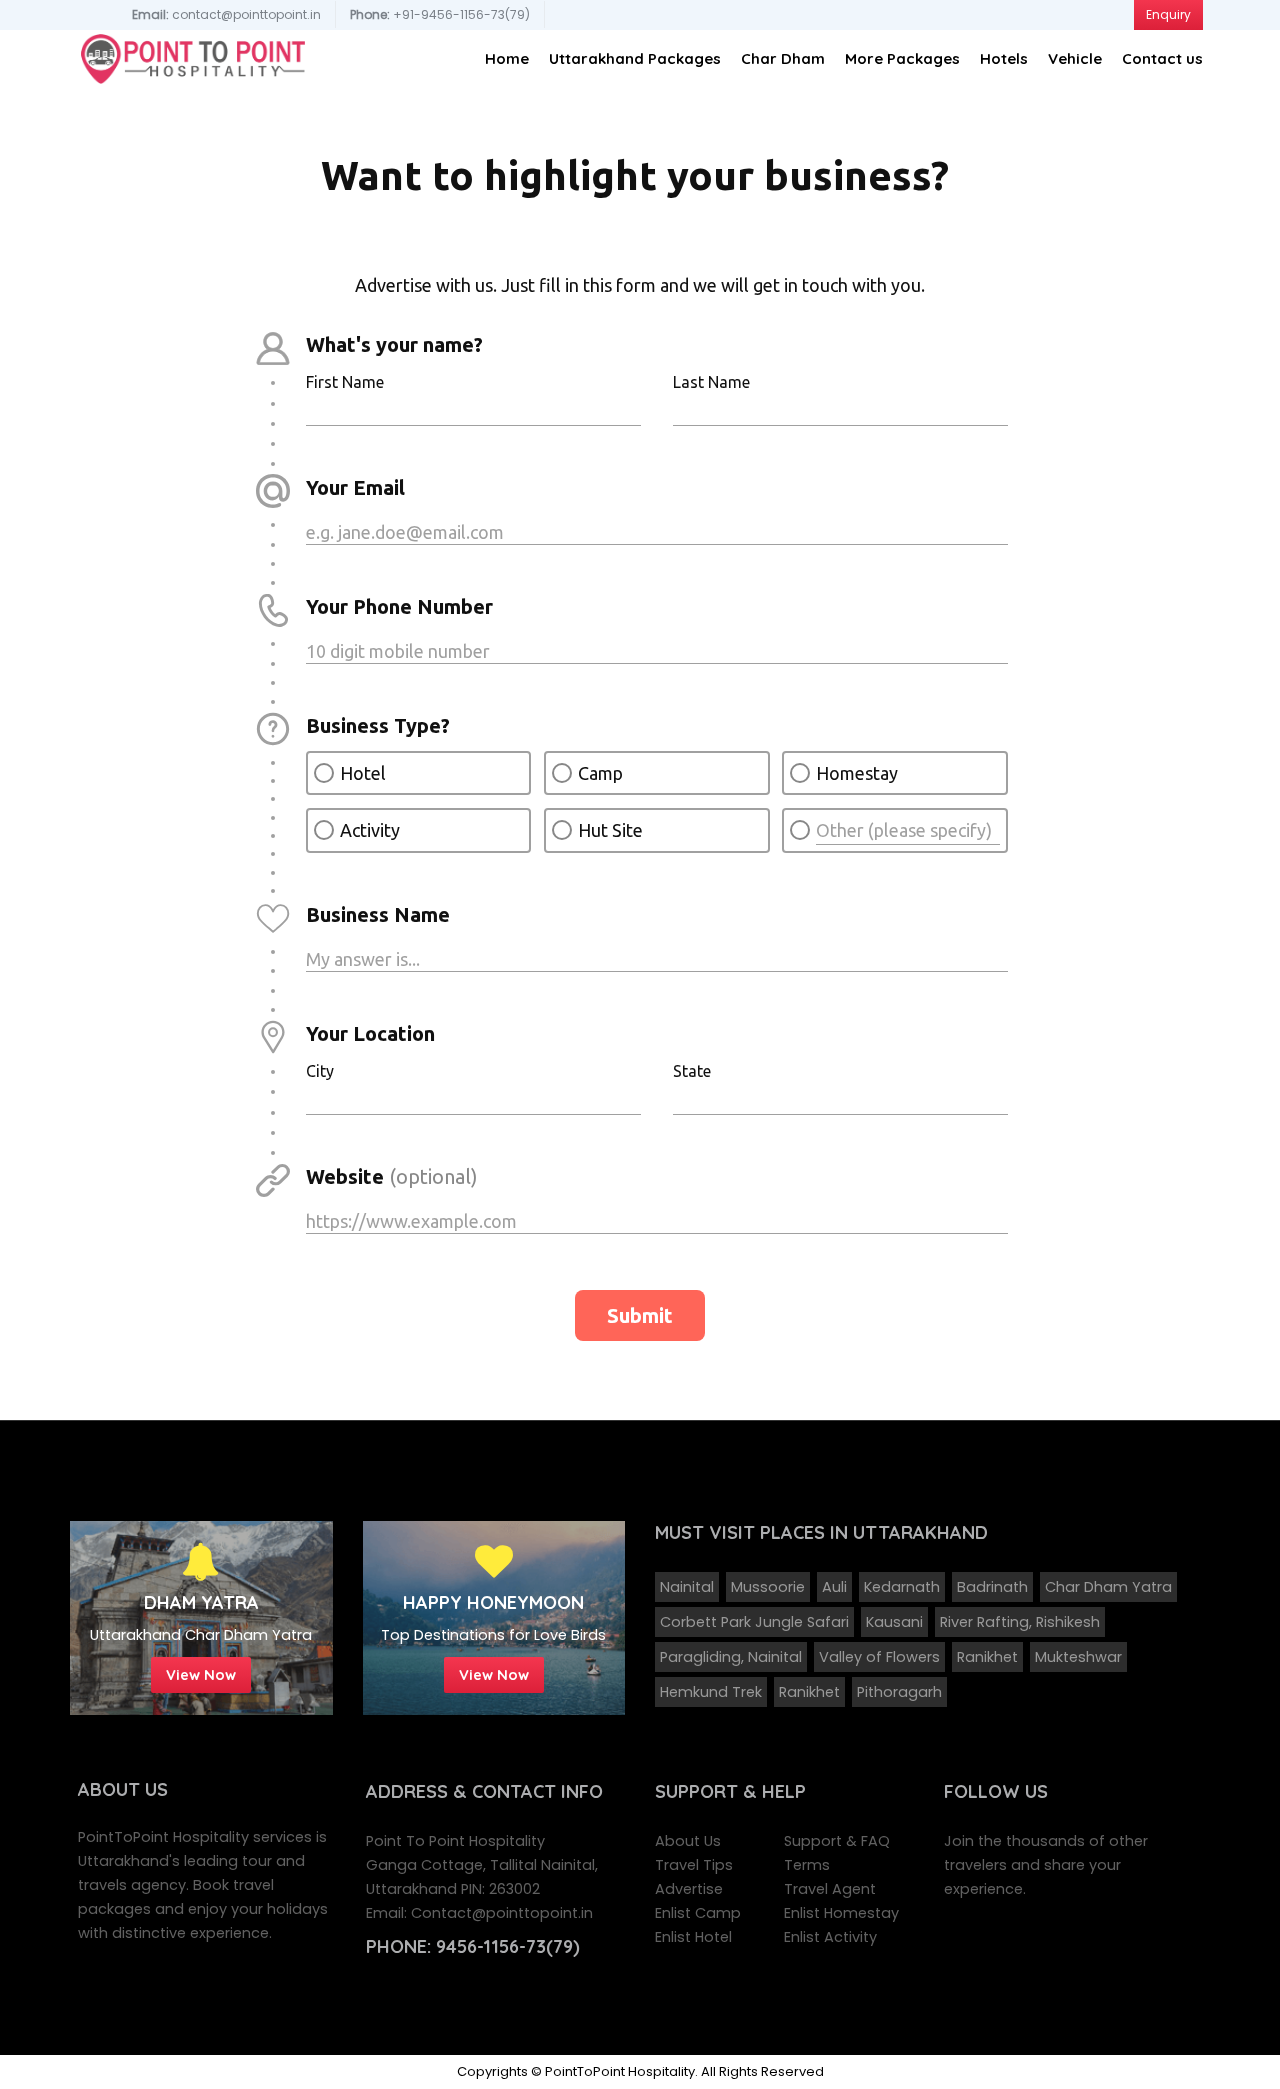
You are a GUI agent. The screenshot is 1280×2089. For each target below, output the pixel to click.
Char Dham (783, 58)
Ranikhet (987, 1657)
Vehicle (1075, 58)
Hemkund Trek (711, 1692)
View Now (201, 1674)
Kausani (894, 1622)
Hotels (1004, 58)
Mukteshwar (1078, 1657)
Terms (807, 1865)
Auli (834, 1587)
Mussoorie (768, 1587)
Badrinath (992, 1587)
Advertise (689, 1889)
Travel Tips (694, 1865)
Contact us (1162, 58)
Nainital (687, 1587)
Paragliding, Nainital (731, 1657)
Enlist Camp (698, 1913)
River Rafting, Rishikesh (1020, 1622)
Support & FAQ (837, 1841)
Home (507, 58)
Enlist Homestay (841, 1913)
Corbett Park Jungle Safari (754, 1622)
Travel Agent (830, 1889)
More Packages (902, 58)
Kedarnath (902, 1587)
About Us (688, 1841)
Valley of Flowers (879, 1657)
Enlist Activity (830, 1937)
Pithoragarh (899, 1692)
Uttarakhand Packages (635, 58)
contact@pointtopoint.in (226, 14)
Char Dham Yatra (1108, 1587)
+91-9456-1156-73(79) (440, 14)
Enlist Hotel (693, 1937)
